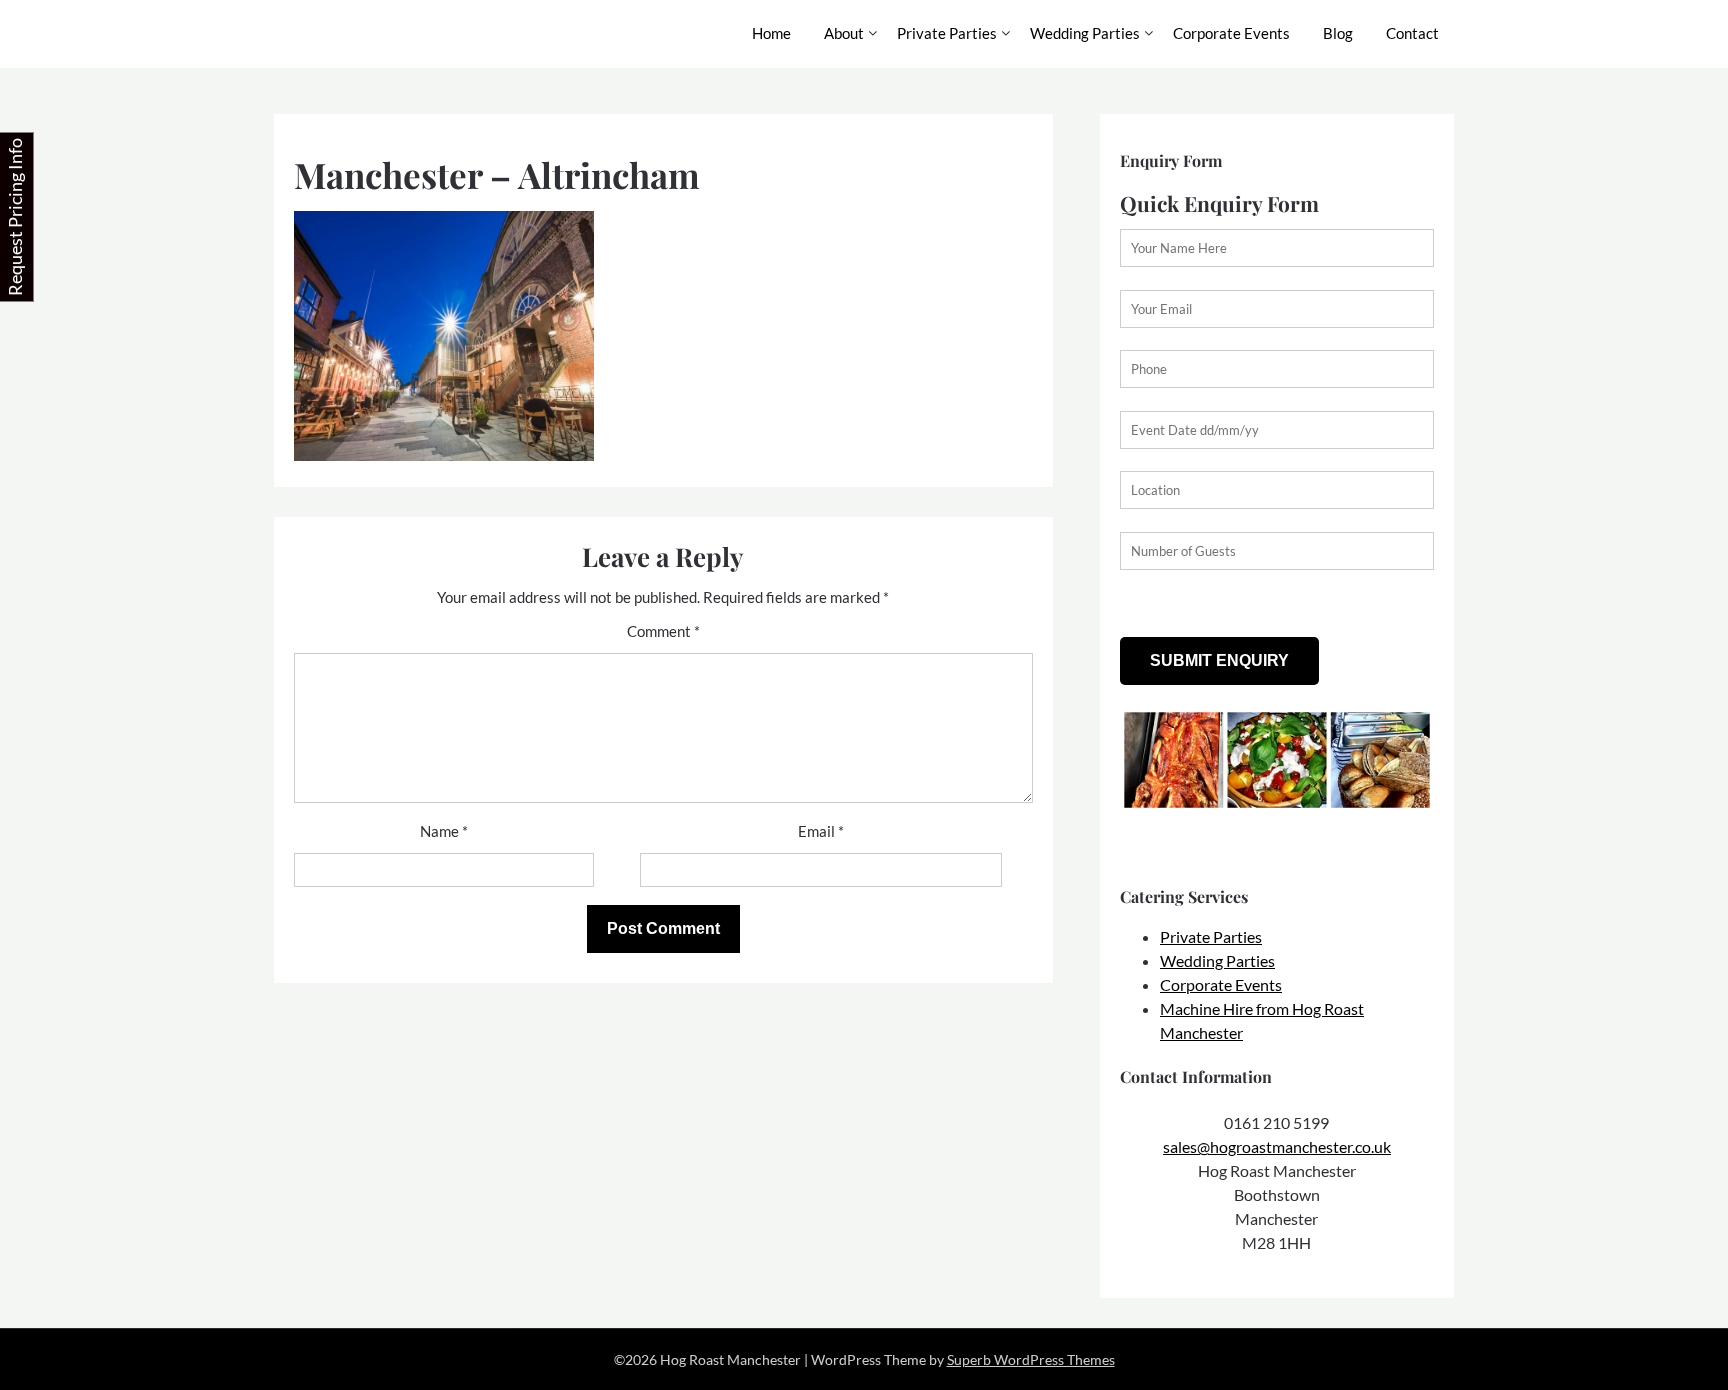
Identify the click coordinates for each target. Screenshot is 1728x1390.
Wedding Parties (1085, 33)
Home (771, 33)
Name (444, 831)
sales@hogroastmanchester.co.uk (1277, 1146)
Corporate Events (1231, 33)
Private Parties (947, 33)
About (844, 33)
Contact (1412, 33)
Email (821, 831)
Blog (1338, 33)
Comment (663, 631)
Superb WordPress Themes (1031, 1359)
